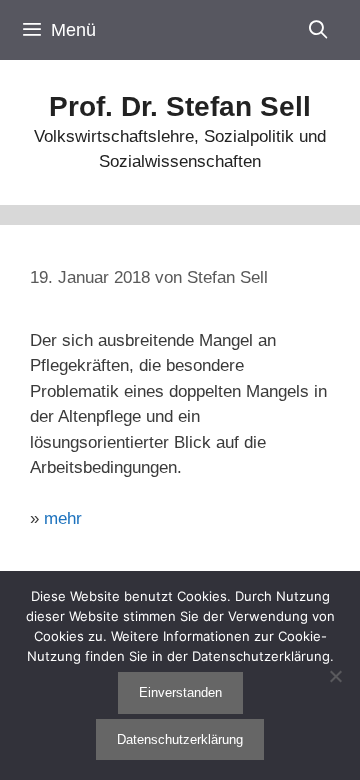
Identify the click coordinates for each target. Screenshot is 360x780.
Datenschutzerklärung (180, 739)
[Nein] (335, 676)
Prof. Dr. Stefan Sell (180, 106)
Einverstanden (180, 692)
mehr (63, 518)
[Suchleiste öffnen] (318, 30)
